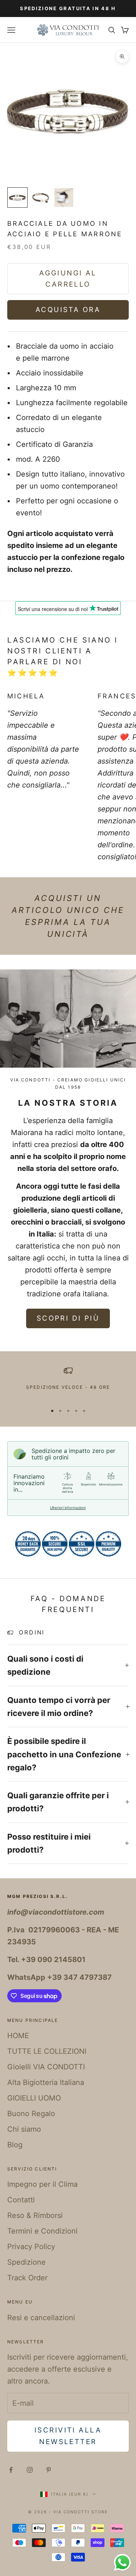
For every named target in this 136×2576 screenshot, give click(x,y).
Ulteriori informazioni (68, 1508)
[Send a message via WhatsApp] (122, 2562)
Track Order (27, 2278)
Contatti (21, 2200)
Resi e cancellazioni (41, 2318)
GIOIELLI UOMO (34, 2098)
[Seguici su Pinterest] (49, 2470)
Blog (15, 2145)
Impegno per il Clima (42, 2184)
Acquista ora (68, 310)
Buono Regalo (31, 2114)
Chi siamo (24, 2129)
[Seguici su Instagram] (30, 2470)
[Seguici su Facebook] (11, 2470)
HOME (18, 2036)
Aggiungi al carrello (68, 279)
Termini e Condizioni (42, 2231)
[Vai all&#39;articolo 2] (41, 198)
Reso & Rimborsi (35, 2215)
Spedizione (26, 2262)
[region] (68, 1382)
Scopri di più (68, 1318)
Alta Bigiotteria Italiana (46, 2082)
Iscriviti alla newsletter (68, 2436)
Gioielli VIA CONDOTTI (46, 2067)
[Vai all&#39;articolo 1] (17, 198)
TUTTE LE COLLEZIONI (47, 2051)
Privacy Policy (31, 2247)
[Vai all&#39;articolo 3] (64, 198)
